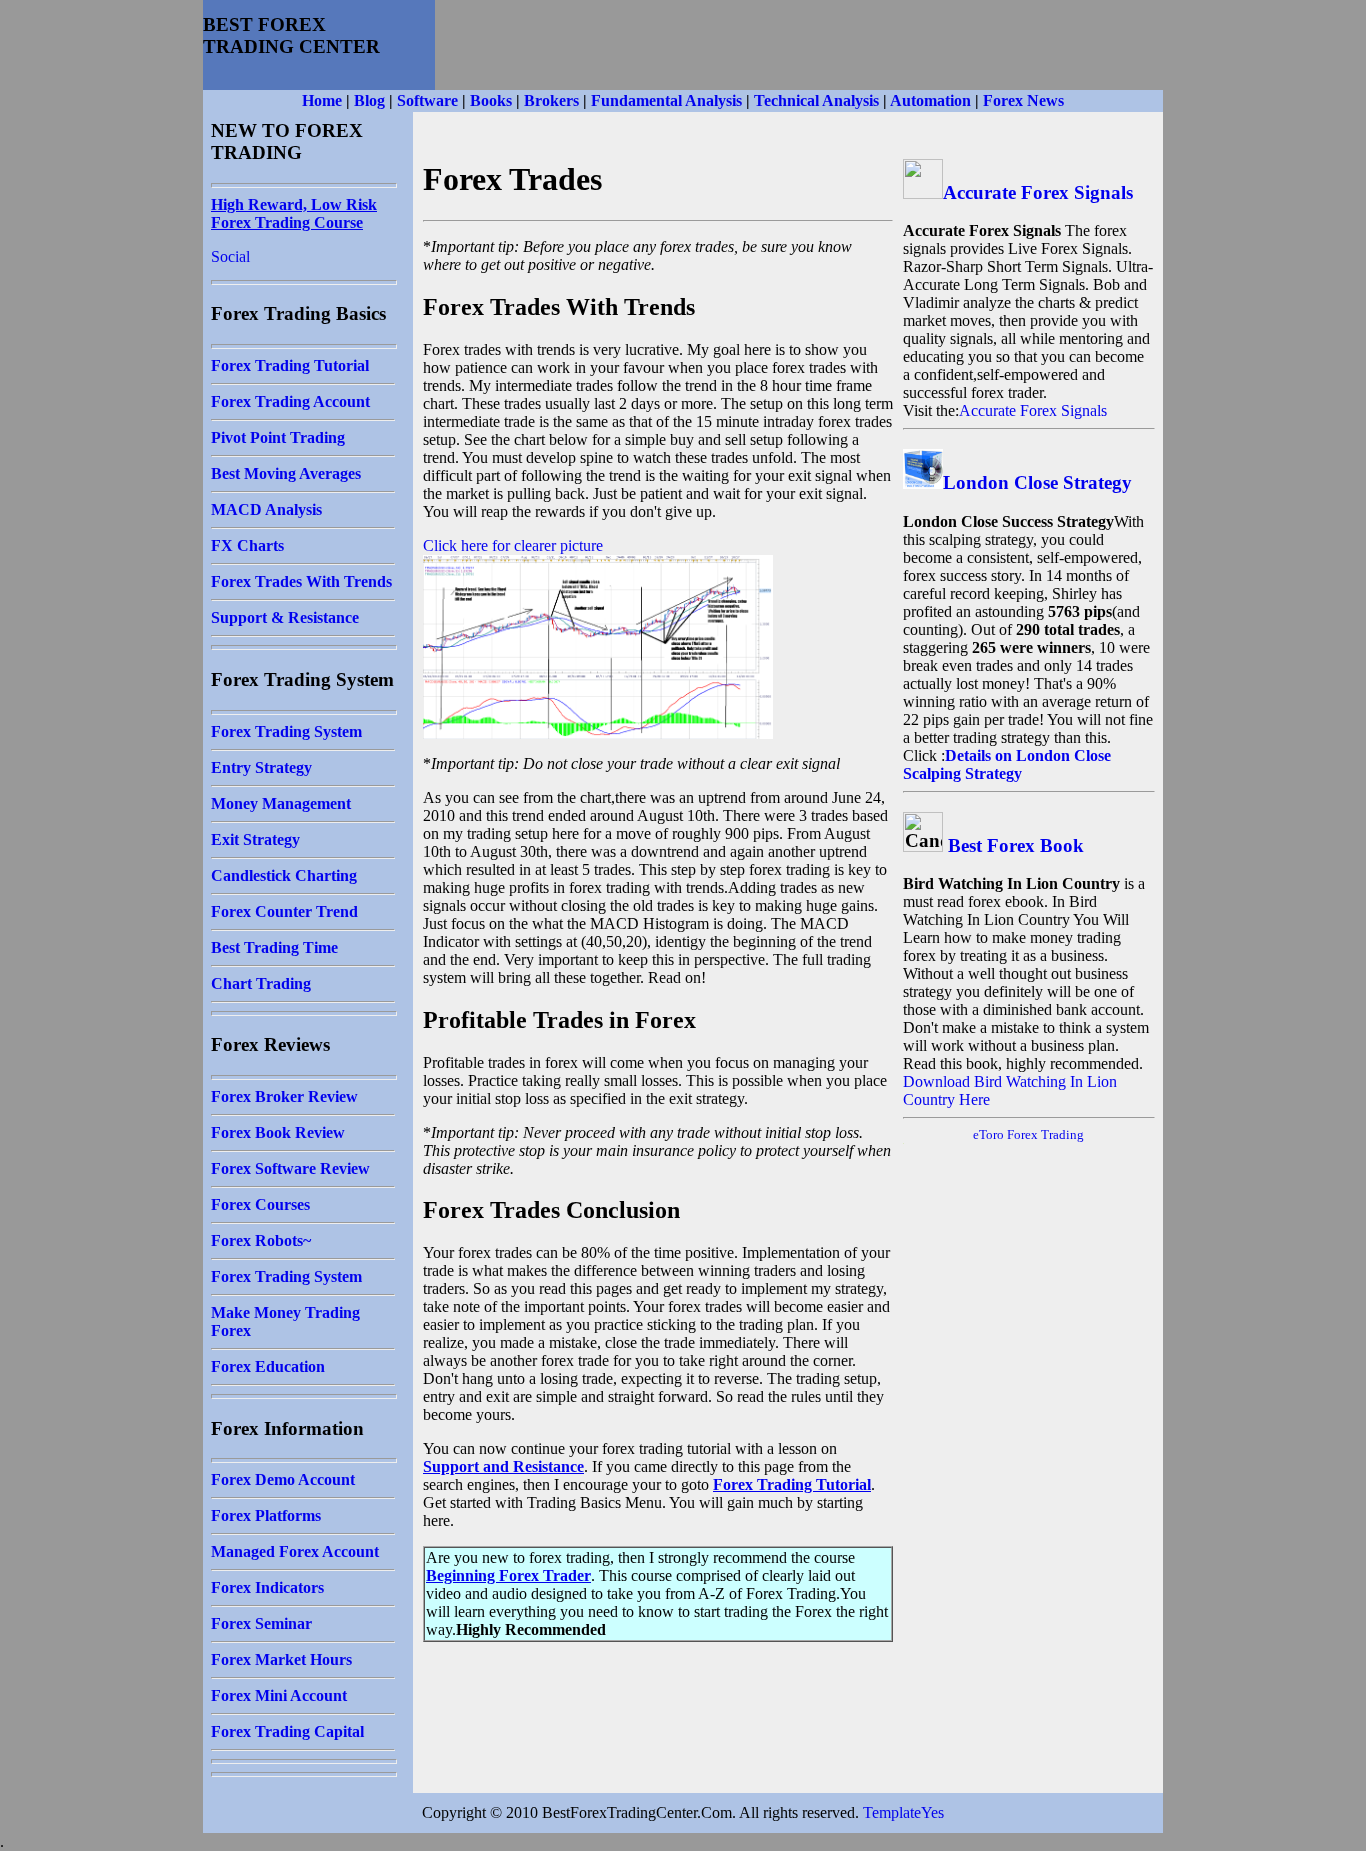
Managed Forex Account (295, 1551)
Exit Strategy (255, 839)
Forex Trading (1045, 1134)
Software (427, 100)
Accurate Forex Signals (1038, 192)
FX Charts (247, 545)
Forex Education (268, 1366)
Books (491, 100)
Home (322, 100)
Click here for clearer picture (513, 545)
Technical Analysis (816, 100)
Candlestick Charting (284, 875)
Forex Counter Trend (284, 911)
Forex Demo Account (283, 1479)
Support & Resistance (285, 617)
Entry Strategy (261, 767)
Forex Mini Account (279, 1695)
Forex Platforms (266, 1515)
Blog (369, 100)
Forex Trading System (286, 731)
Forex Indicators (267, 1587)
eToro (988, 1134)
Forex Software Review (290, 1168)
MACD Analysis (266, 509)
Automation (930, 100)
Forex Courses (260, 1204)
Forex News (1023, 100)
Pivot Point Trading (278, 437)
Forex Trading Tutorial (290, 365)
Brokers (551, 100)
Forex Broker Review (284, 1096)
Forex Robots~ (261, 1240)
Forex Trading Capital (287, 1731)
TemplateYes (903, 1812)
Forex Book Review (278, 1132)
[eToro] (1005, 1134)
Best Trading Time (274, 947)
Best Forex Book (1016, 845)
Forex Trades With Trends (301, 581)
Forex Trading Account (290, 401)
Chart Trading (261, 983)
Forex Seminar (261, 1623)
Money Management (281, 803)
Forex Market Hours (281, 1659)
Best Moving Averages (286, 473)
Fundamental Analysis (666, 100)
